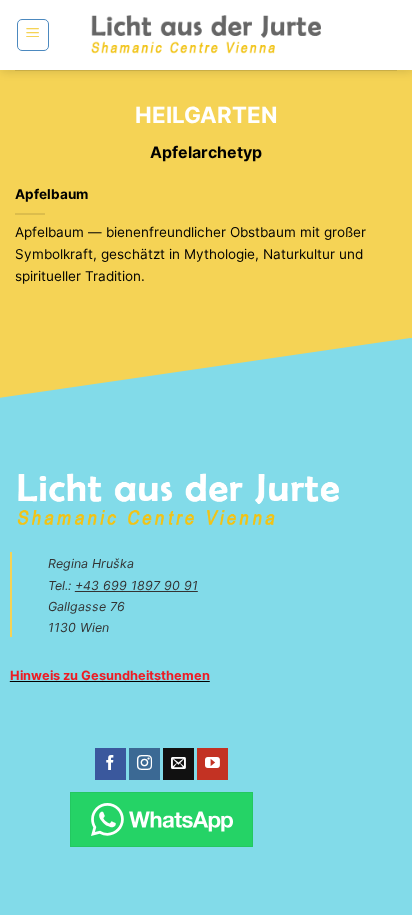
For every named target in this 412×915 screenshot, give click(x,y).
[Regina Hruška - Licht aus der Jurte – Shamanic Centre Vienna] (206, 34)
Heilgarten (206, 114)
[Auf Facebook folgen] (110, 764)
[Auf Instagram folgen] (144, 764)
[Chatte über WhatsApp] (161, 819)
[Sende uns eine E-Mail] (178, 764)
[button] (33, 35)
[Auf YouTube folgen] (212, 764)
